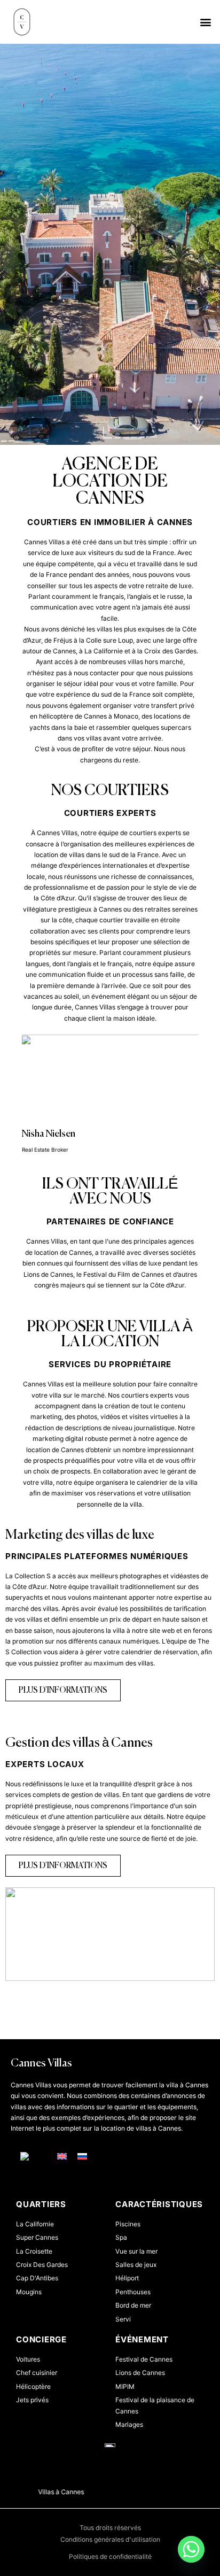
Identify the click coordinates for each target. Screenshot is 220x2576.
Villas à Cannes (48, 2492)
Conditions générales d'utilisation (110, 2539)
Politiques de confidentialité (110, 2556)
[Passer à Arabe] (33, 2157)
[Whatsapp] (191, 2549)
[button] (206, 22)
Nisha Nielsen (49, 1134)
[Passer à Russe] (82, 2156)
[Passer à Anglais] (62, 2156)
